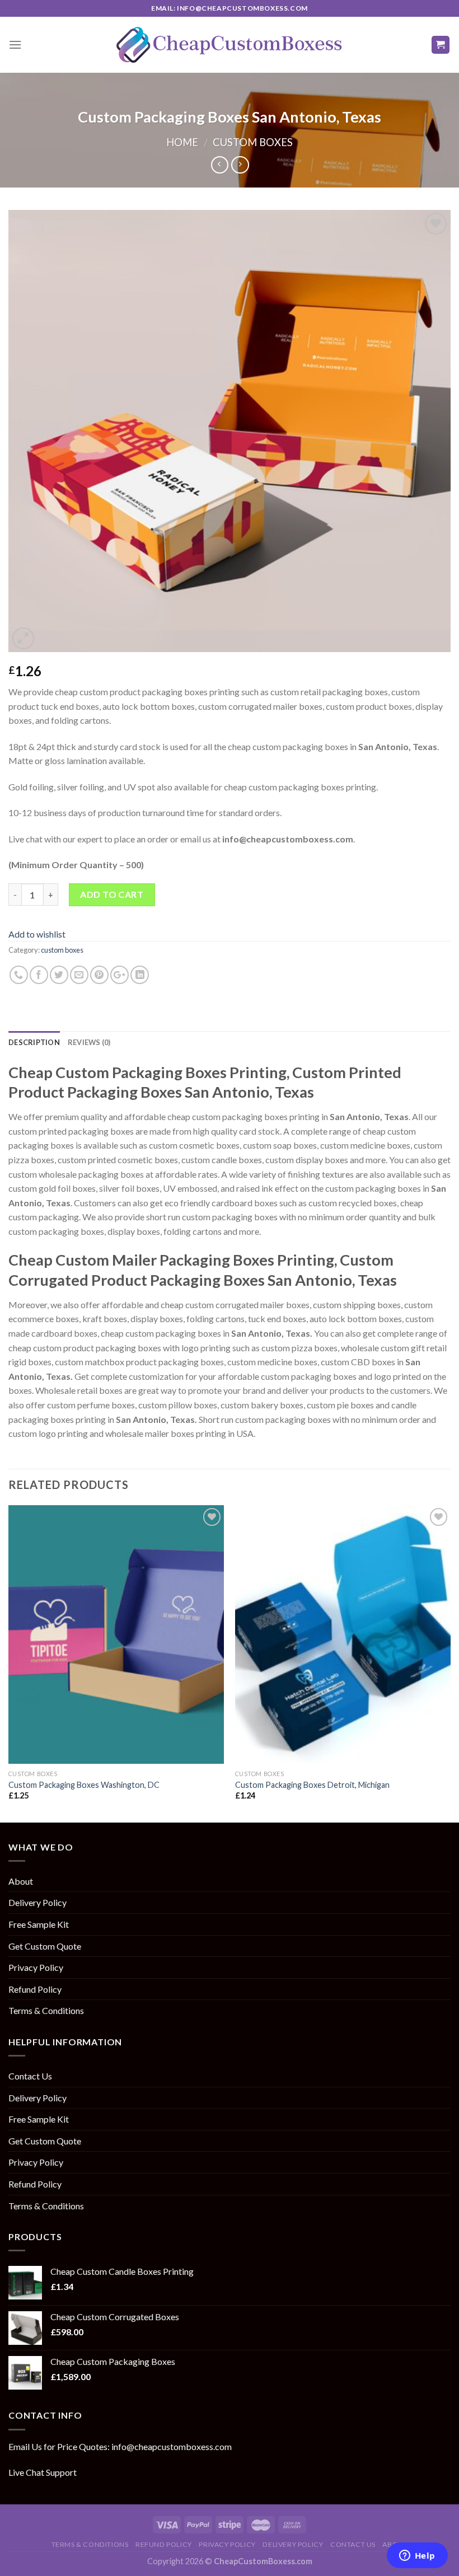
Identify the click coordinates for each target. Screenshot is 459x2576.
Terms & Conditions (46, 2010)
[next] (450, 1662)
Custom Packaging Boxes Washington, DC (84, 1785)
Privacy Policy (36, 1967)
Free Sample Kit (39, 1924)
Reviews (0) (89, 1042)
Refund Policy (35, 1989)
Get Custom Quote (45, 1946)
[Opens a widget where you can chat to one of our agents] (417, 2556)
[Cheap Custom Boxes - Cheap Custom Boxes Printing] (230, 45)
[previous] (9, 1662)
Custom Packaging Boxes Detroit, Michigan (312, 1785)
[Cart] (441, 45)
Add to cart (112, 894)
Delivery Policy (38, 1902)
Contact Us (30, 2076)
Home (182, 142)
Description (34, 1042)
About (21, 1881)
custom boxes (253, 142)
